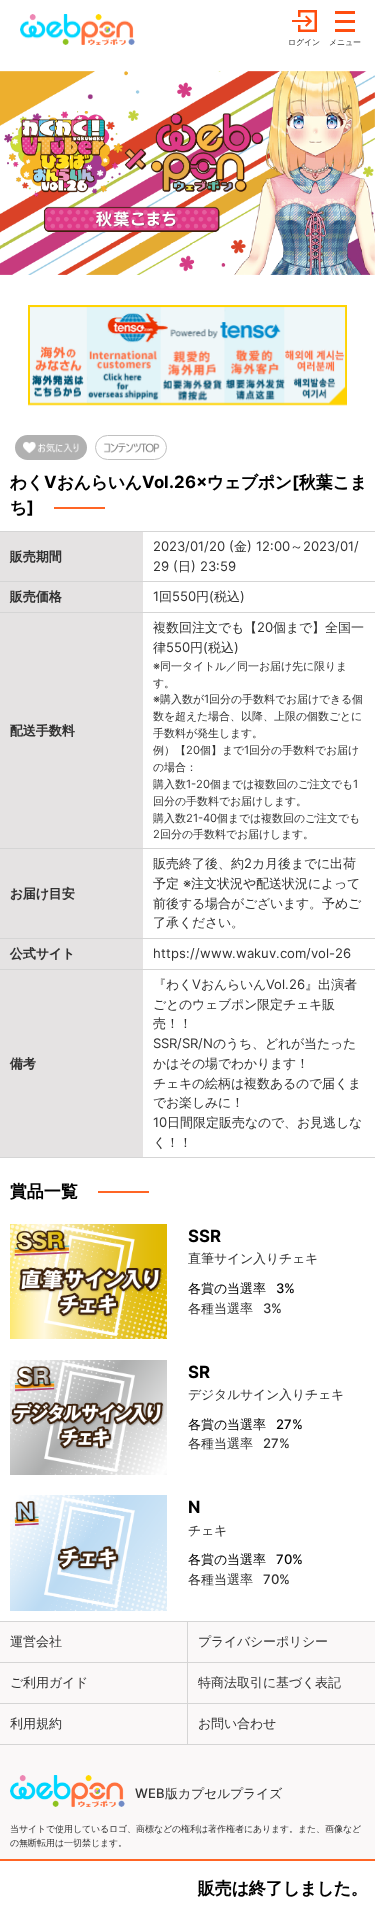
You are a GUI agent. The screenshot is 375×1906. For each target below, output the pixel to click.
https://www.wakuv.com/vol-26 (252, 953)
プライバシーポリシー (263, 1641)
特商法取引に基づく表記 (269, 1682)
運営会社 (36, 1641)
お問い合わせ (237, 1723)
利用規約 (36, 1723)
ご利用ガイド (49, 1682)
